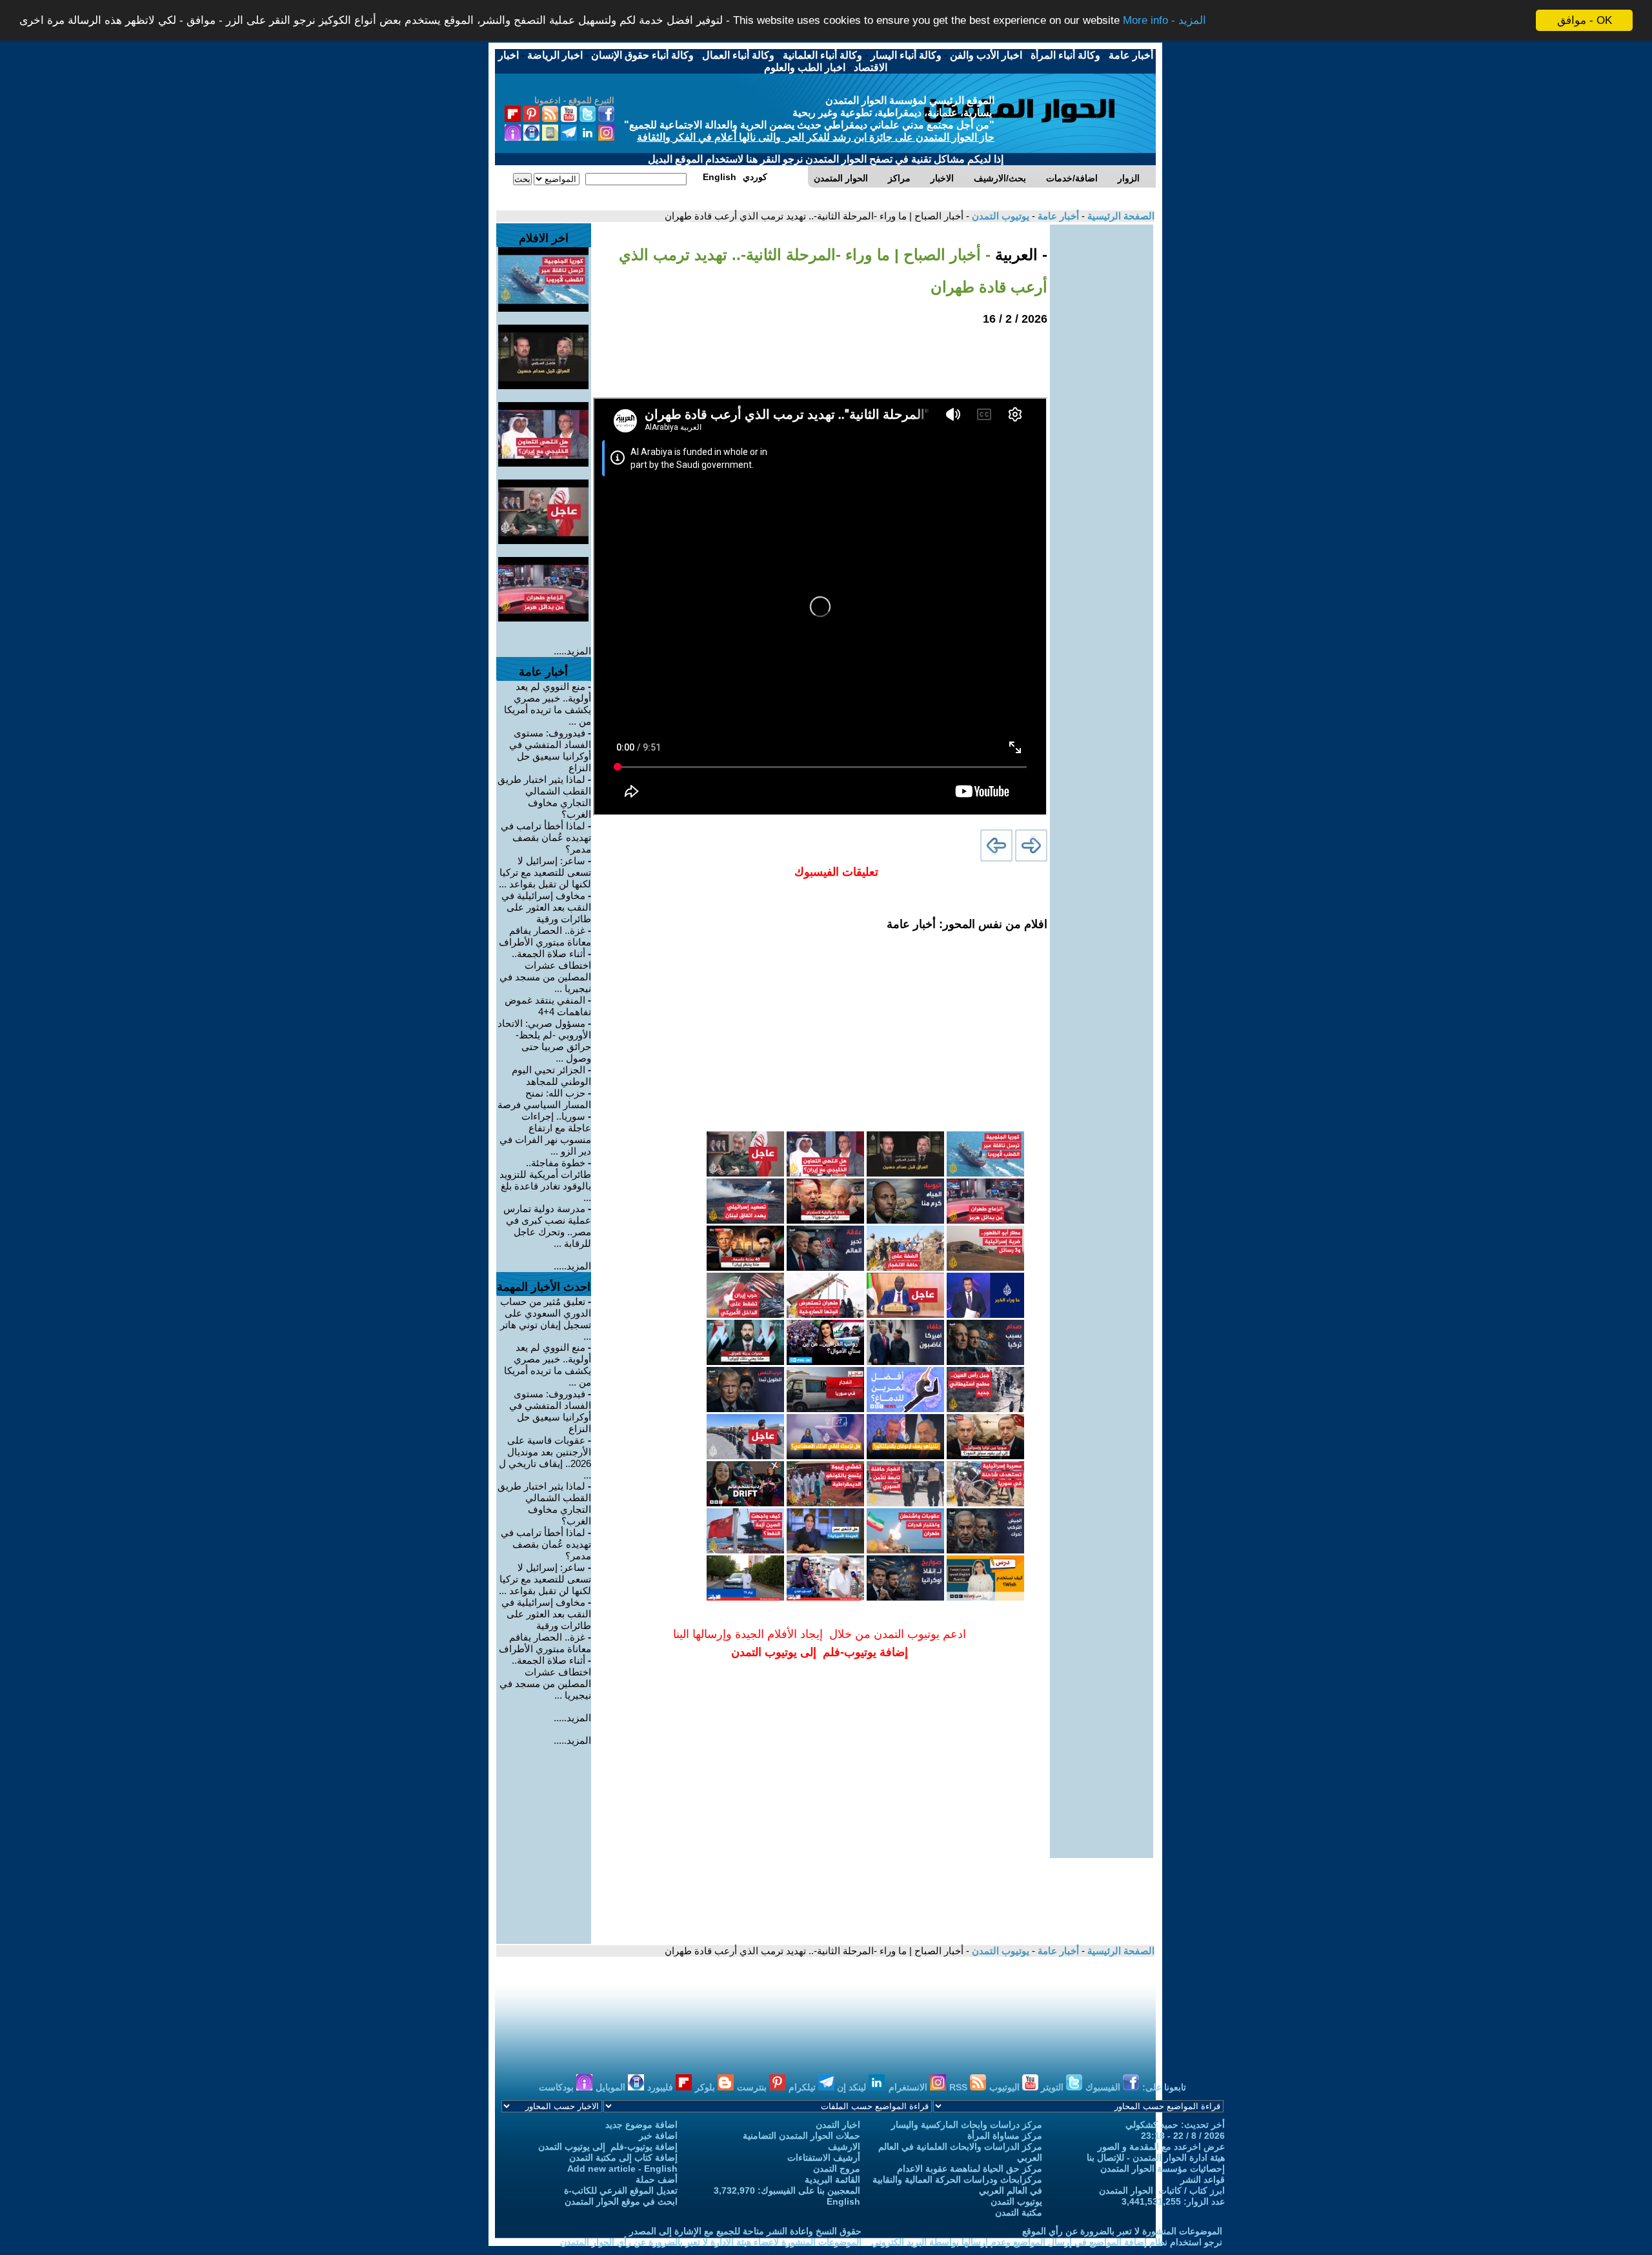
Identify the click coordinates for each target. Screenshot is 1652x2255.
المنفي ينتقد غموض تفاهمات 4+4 (548, 1006)
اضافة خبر (658, 2136)
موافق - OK (1585, 20)
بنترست (753, 2087)
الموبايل (612, 2087)
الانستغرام (909, 2087)
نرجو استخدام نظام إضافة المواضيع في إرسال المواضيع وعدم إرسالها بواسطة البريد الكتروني (1047, 2242)
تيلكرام (803, 2087)
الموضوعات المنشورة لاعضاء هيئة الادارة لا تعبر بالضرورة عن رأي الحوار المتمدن (711, 2242)
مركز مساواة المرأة (1005, 2136)
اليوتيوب (1006, 2087)
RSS (960, 2087)
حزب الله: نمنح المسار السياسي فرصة (544, 1099)
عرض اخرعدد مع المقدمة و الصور (1161, 2147)
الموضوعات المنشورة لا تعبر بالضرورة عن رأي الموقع (1122, 2231)
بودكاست (558, 2087)
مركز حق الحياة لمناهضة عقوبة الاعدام (970, 2169)
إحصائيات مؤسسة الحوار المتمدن (1163, 2169)
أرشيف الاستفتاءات (824, 2158)
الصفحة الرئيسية (1120, 216)
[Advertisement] (1102, 418)
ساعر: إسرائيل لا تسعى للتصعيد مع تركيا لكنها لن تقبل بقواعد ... (545, 872)
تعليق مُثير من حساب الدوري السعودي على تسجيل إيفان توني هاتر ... (546, 1319)
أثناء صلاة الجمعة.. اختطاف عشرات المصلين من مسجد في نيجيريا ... (545, 971)
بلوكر (706, 2087)
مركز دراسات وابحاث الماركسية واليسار (967, 2125)
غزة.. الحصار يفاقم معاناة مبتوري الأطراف (545, 936)
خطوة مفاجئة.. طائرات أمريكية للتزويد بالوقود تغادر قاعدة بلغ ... (545, 1180)
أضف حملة (657, 2179)
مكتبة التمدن (1019, 2212)
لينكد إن (853, 2087)
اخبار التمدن (838, 2125)
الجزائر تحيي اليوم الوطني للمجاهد (551, 1076)
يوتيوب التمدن (999, 216)
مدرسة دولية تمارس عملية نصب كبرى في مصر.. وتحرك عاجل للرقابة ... (547, 1226)
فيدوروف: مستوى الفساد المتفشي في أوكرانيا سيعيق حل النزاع (550, 750)
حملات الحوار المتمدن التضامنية (801, 2136)
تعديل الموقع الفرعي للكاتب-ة (621, 2190)
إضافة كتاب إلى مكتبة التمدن (623, 2158)
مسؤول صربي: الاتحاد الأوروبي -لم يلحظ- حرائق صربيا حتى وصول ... (544, 1041)
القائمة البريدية (832, 2179)
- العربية (1019, 255)
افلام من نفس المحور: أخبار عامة (967, 924)
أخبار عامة (1057, 216)
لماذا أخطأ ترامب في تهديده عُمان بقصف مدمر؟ (546, 837)
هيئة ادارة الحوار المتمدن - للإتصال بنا (1156, 2158)
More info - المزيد (1164, 21)
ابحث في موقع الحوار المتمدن (621, 2201)
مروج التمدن (837, 2169)
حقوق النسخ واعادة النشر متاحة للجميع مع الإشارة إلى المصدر (745, 2231)
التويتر (1053, 2087)
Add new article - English (622, 2169)
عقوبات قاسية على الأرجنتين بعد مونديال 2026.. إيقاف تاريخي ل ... (545, 1458)
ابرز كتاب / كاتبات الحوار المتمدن (1162, 2190)
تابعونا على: (1164, 2087)
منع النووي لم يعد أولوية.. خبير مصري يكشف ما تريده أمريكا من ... (548, 704)
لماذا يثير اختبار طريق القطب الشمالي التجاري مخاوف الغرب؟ (544, 797)
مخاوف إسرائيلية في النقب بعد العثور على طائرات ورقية (546, 907)
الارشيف (844, 2147)
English (843, 2201)
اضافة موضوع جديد (641, 2125)
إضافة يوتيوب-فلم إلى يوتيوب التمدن (608, 2147)
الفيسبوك (1104, 2087)
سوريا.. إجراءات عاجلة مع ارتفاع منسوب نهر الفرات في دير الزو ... (545, 1134)
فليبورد (661, 2087)
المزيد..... (572, 651)
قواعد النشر (1203, 2179)
